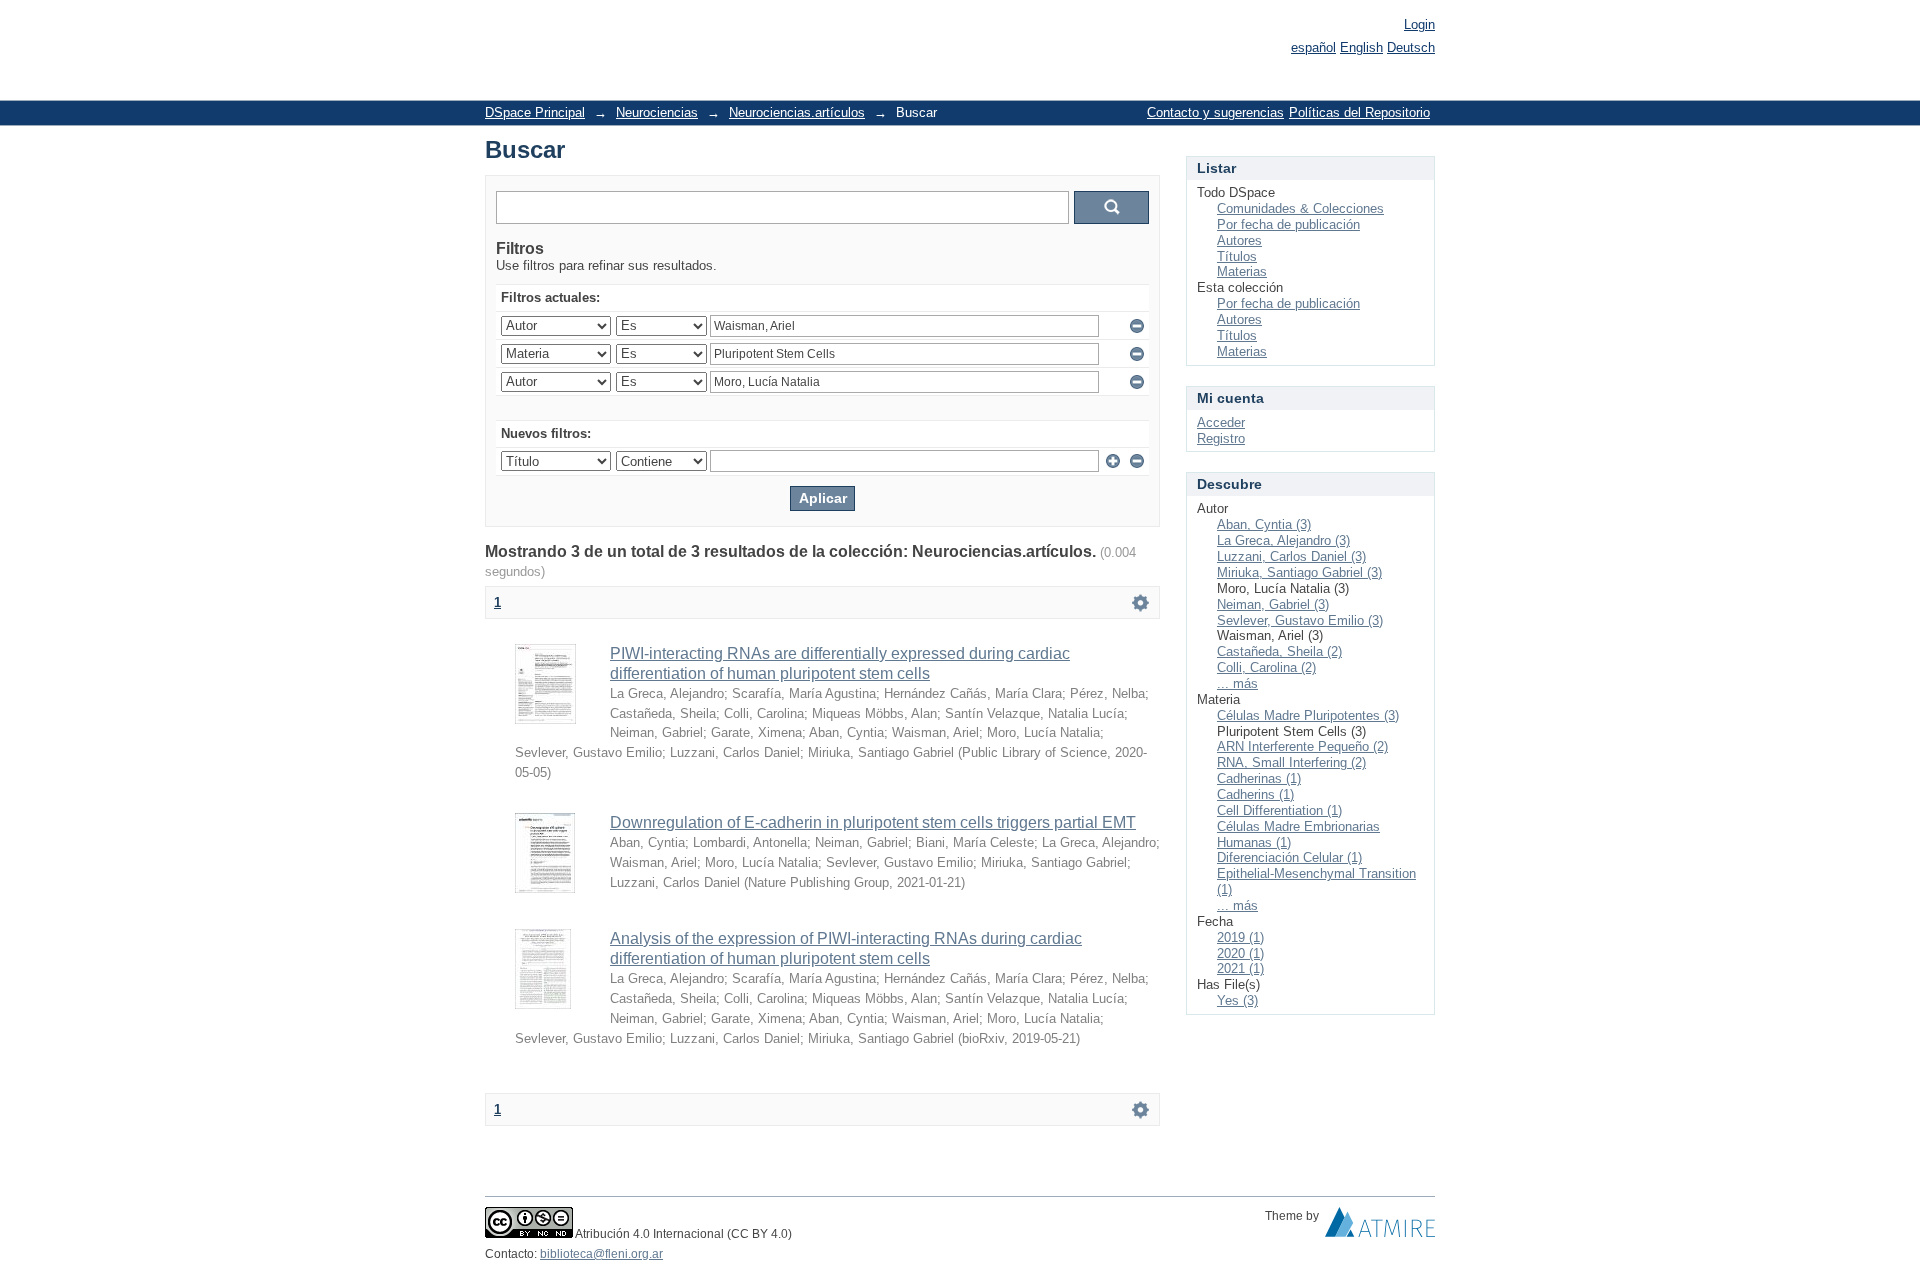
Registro (1221, 438)
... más (1237, 683)
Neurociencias (657, 112)
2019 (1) (1240, 937)
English (1361, 47)
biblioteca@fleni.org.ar (601, 1254)
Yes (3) (1237, 1000)
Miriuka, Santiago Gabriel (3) (1299, 572)
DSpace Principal (535, 112)
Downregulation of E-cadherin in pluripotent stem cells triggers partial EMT (873, 822)
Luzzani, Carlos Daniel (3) (1291, 556)
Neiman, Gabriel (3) (1273, 604)
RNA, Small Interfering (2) (1291, 762)
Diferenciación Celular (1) (1289, 857)
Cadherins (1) (1255, 794)
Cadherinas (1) (1259, 778)
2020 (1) (1240, 953)
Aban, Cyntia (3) (1264, 524)
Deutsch (1411, 47)
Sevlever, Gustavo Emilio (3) (1300, 620)
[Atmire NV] (1380, 1227)
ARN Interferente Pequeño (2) (1302, 746)
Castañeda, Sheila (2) (1279, 651)
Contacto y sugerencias (1215, 112)
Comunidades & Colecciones (1300, 208)
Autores (1239, 240)
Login (1419, 24)
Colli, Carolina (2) (1266, 667)
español (1313, 47)
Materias (1242, 271)
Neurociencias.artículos (797, 112)
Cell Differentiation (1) (1279, 810)
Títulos (1237, 256)
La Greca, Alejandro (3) (1283, 540)
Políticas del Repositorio (1359, 112)
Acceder (1221, 422)
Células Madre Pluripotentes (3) (1308, 715)
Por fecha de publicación (1288, 224)
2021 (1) (1240, 968)
